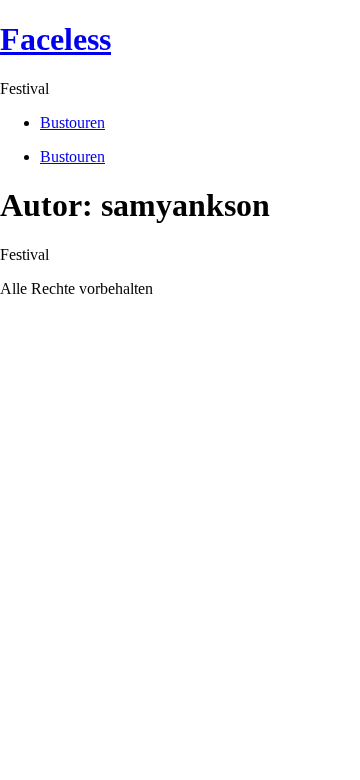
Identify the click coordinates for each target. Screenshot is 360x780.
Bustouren (72, 122)
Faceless (55, 39)
